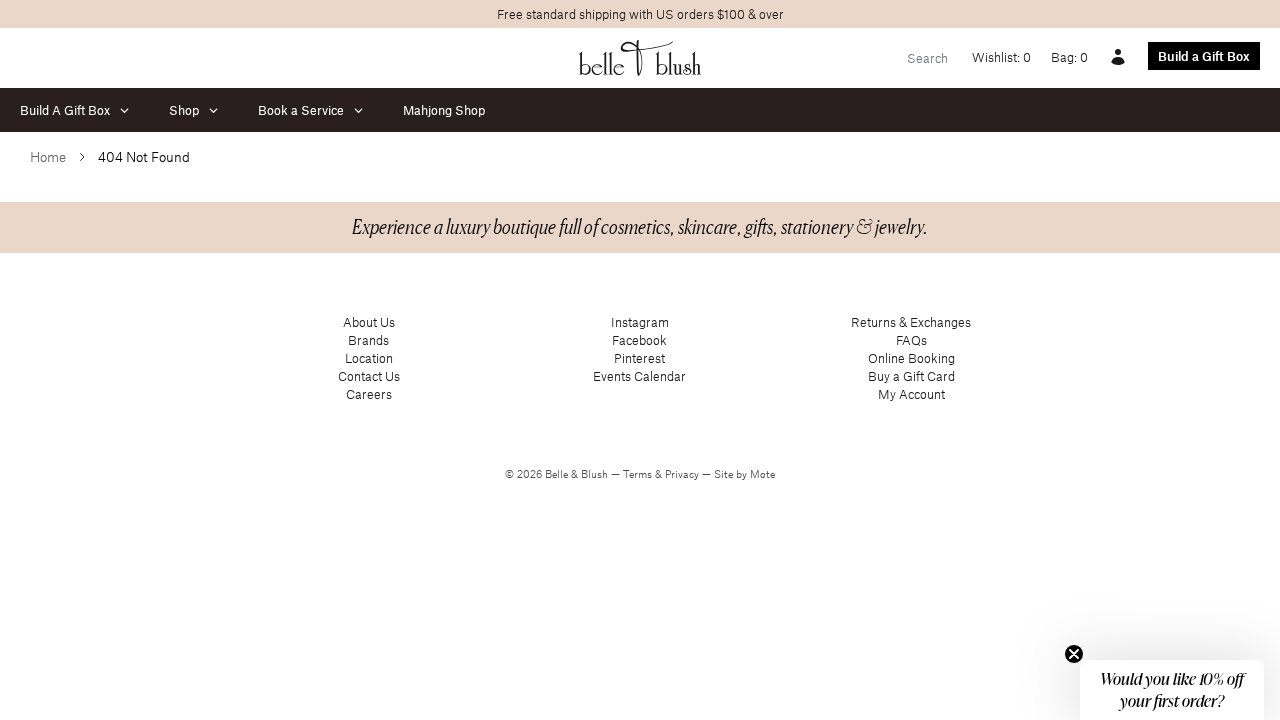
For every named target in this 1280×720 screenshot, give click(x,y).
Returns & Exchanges (911, 322)
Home (48, 156)
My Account (911, 394)
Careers (369, 394)
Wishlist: (1001, 57)
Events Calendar (639, 376)
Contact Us (369, 376)
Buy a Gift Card (911, 376)
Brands (368, 340)
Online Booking (911, 358)
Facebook (639, 340)
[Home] (640, 58)
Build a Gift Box (1204, 56)
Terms (639, 474)
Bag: (1069, 57)
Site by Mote (744, 474)
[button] (1172, 690)
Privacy (683, 474)
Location (369, 358)
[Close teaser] (1074, 654)
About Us (369, 322)
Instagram (640, 322)
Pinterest (639, 358)
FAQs (911, 340)
